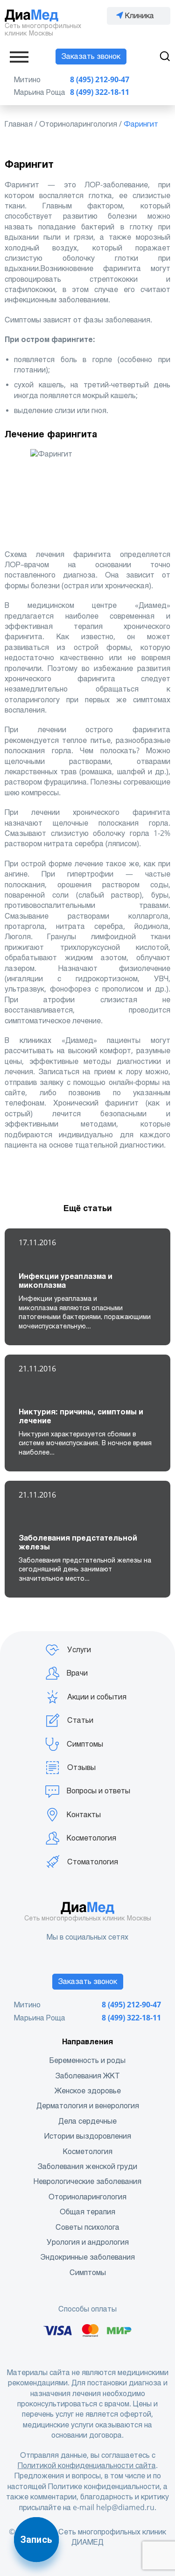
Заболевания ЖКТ (88, 2076)
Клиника (140, 16)
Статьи (80, 1720)
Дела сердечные (87, 2121)
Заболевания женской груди (87, 2166)
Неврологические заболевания (87, 2181)
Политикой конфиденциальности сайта (87, 2465)
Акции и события (97, 1697)
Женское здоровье (88, 2091)
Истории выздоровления (88, 2136)
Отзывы (81, 1767)
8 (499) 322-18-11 (100, 92)
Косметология (91, 1838)
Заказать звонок (91, 56)
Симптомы (85, 1744)
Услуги (79, 1650)
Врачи (77, 1673)
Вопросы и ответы (98, 1791)
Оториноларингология (87, 2197)
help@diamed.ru (125, 2508)
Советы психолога (87, 2227)
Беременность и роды (87, 2060)
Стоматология (93, 1862)
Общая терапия (87, 2212)
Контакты (84, 1815)
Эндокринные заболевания (87, 2257)
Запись (36, 2540)
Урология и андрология (88, 2242)
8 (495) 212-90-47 (100, 80)
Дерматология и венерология (88, 2106)
